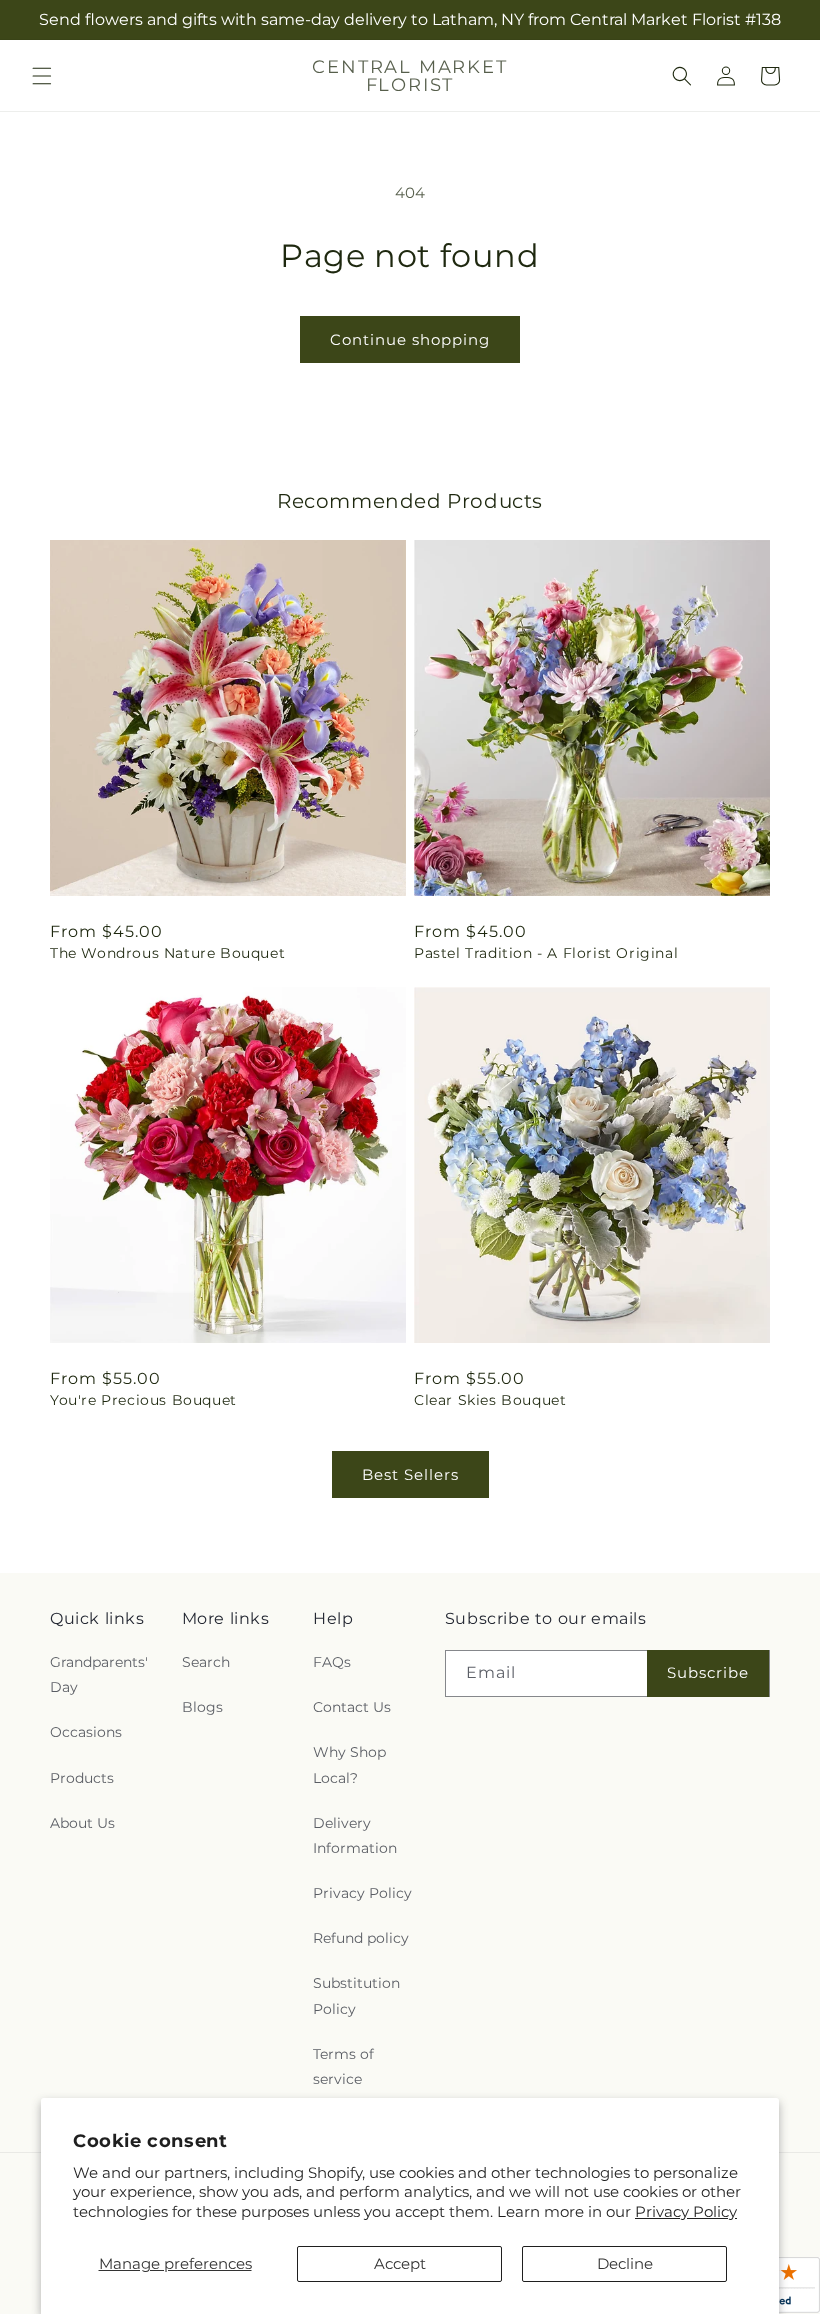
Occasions (86, 1732)
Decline (625, 2263)
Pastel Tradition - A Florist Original (546, 953)
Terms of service (343, 2066)
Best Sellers (410, 1474)
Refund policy (361, 1938)
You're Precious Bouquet (143, 1400)
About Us (82, 1823)
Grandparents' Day (99, 1674)
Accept (400, 2263)
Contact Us (352, 1707)
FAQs (332, 1662)
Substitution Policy (356, 1995)
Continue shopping (410, 339)
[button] (42, 76)
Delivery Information (355, 1835)
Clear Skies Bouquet (490, 1400)
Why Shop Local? (349, 1764)
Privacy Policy (686, 2211)
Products (82, 1778)
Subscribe (708, 1672)
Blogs (202, 1707)
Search (206, 1662)
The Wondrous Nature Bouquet (167, 953)
